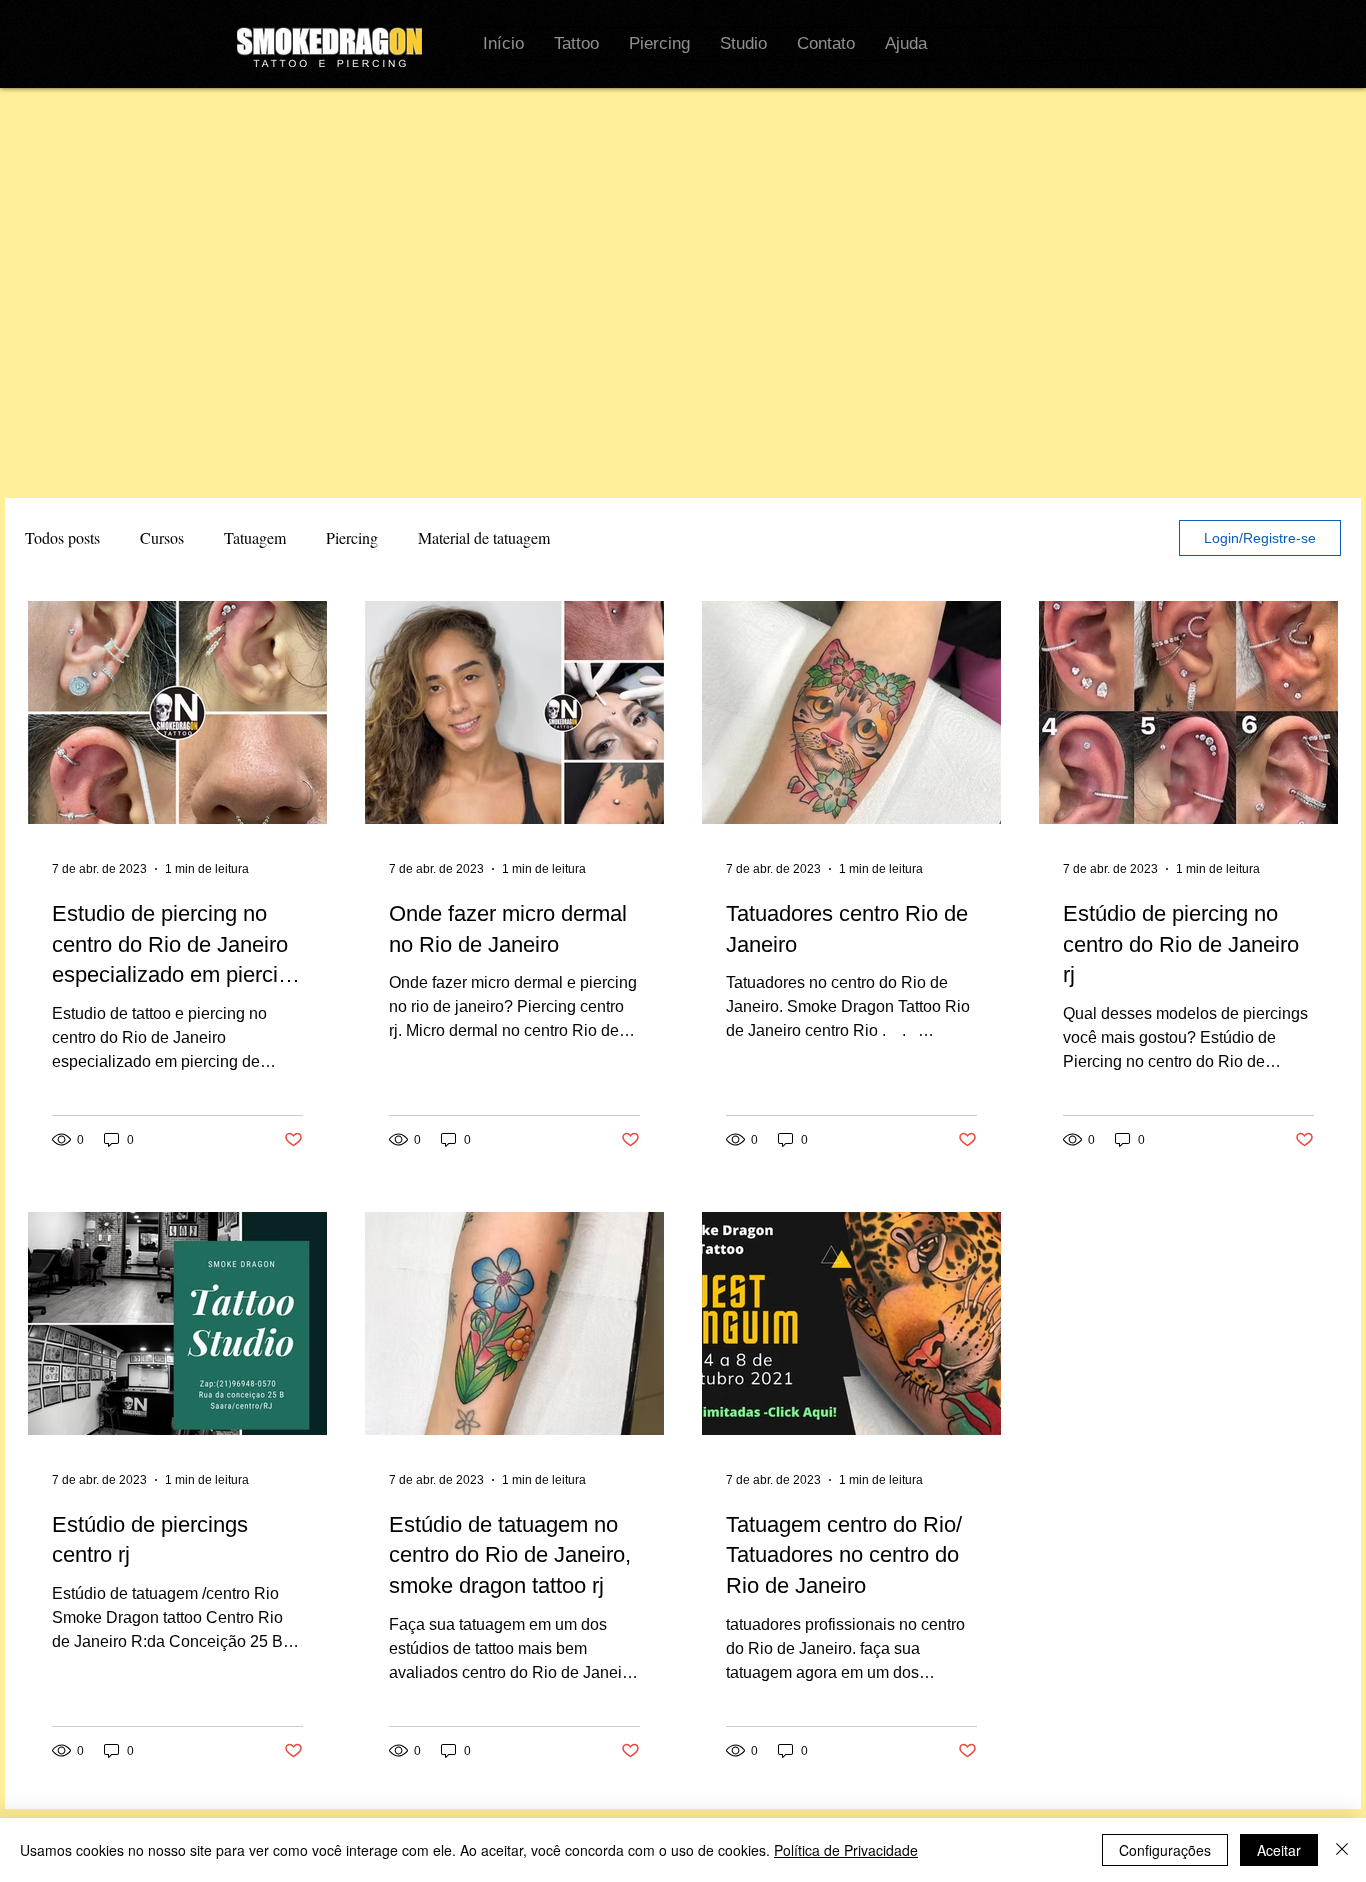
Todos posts (62, 538)
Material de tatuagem (484, 538)
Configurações (1165, 1850)
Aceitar (1279, 1850)
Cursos (162, 538)
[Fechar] (1342, 1850)
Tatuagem (255, 538)
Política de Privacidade (846, 1850)
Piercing (352, 538)
